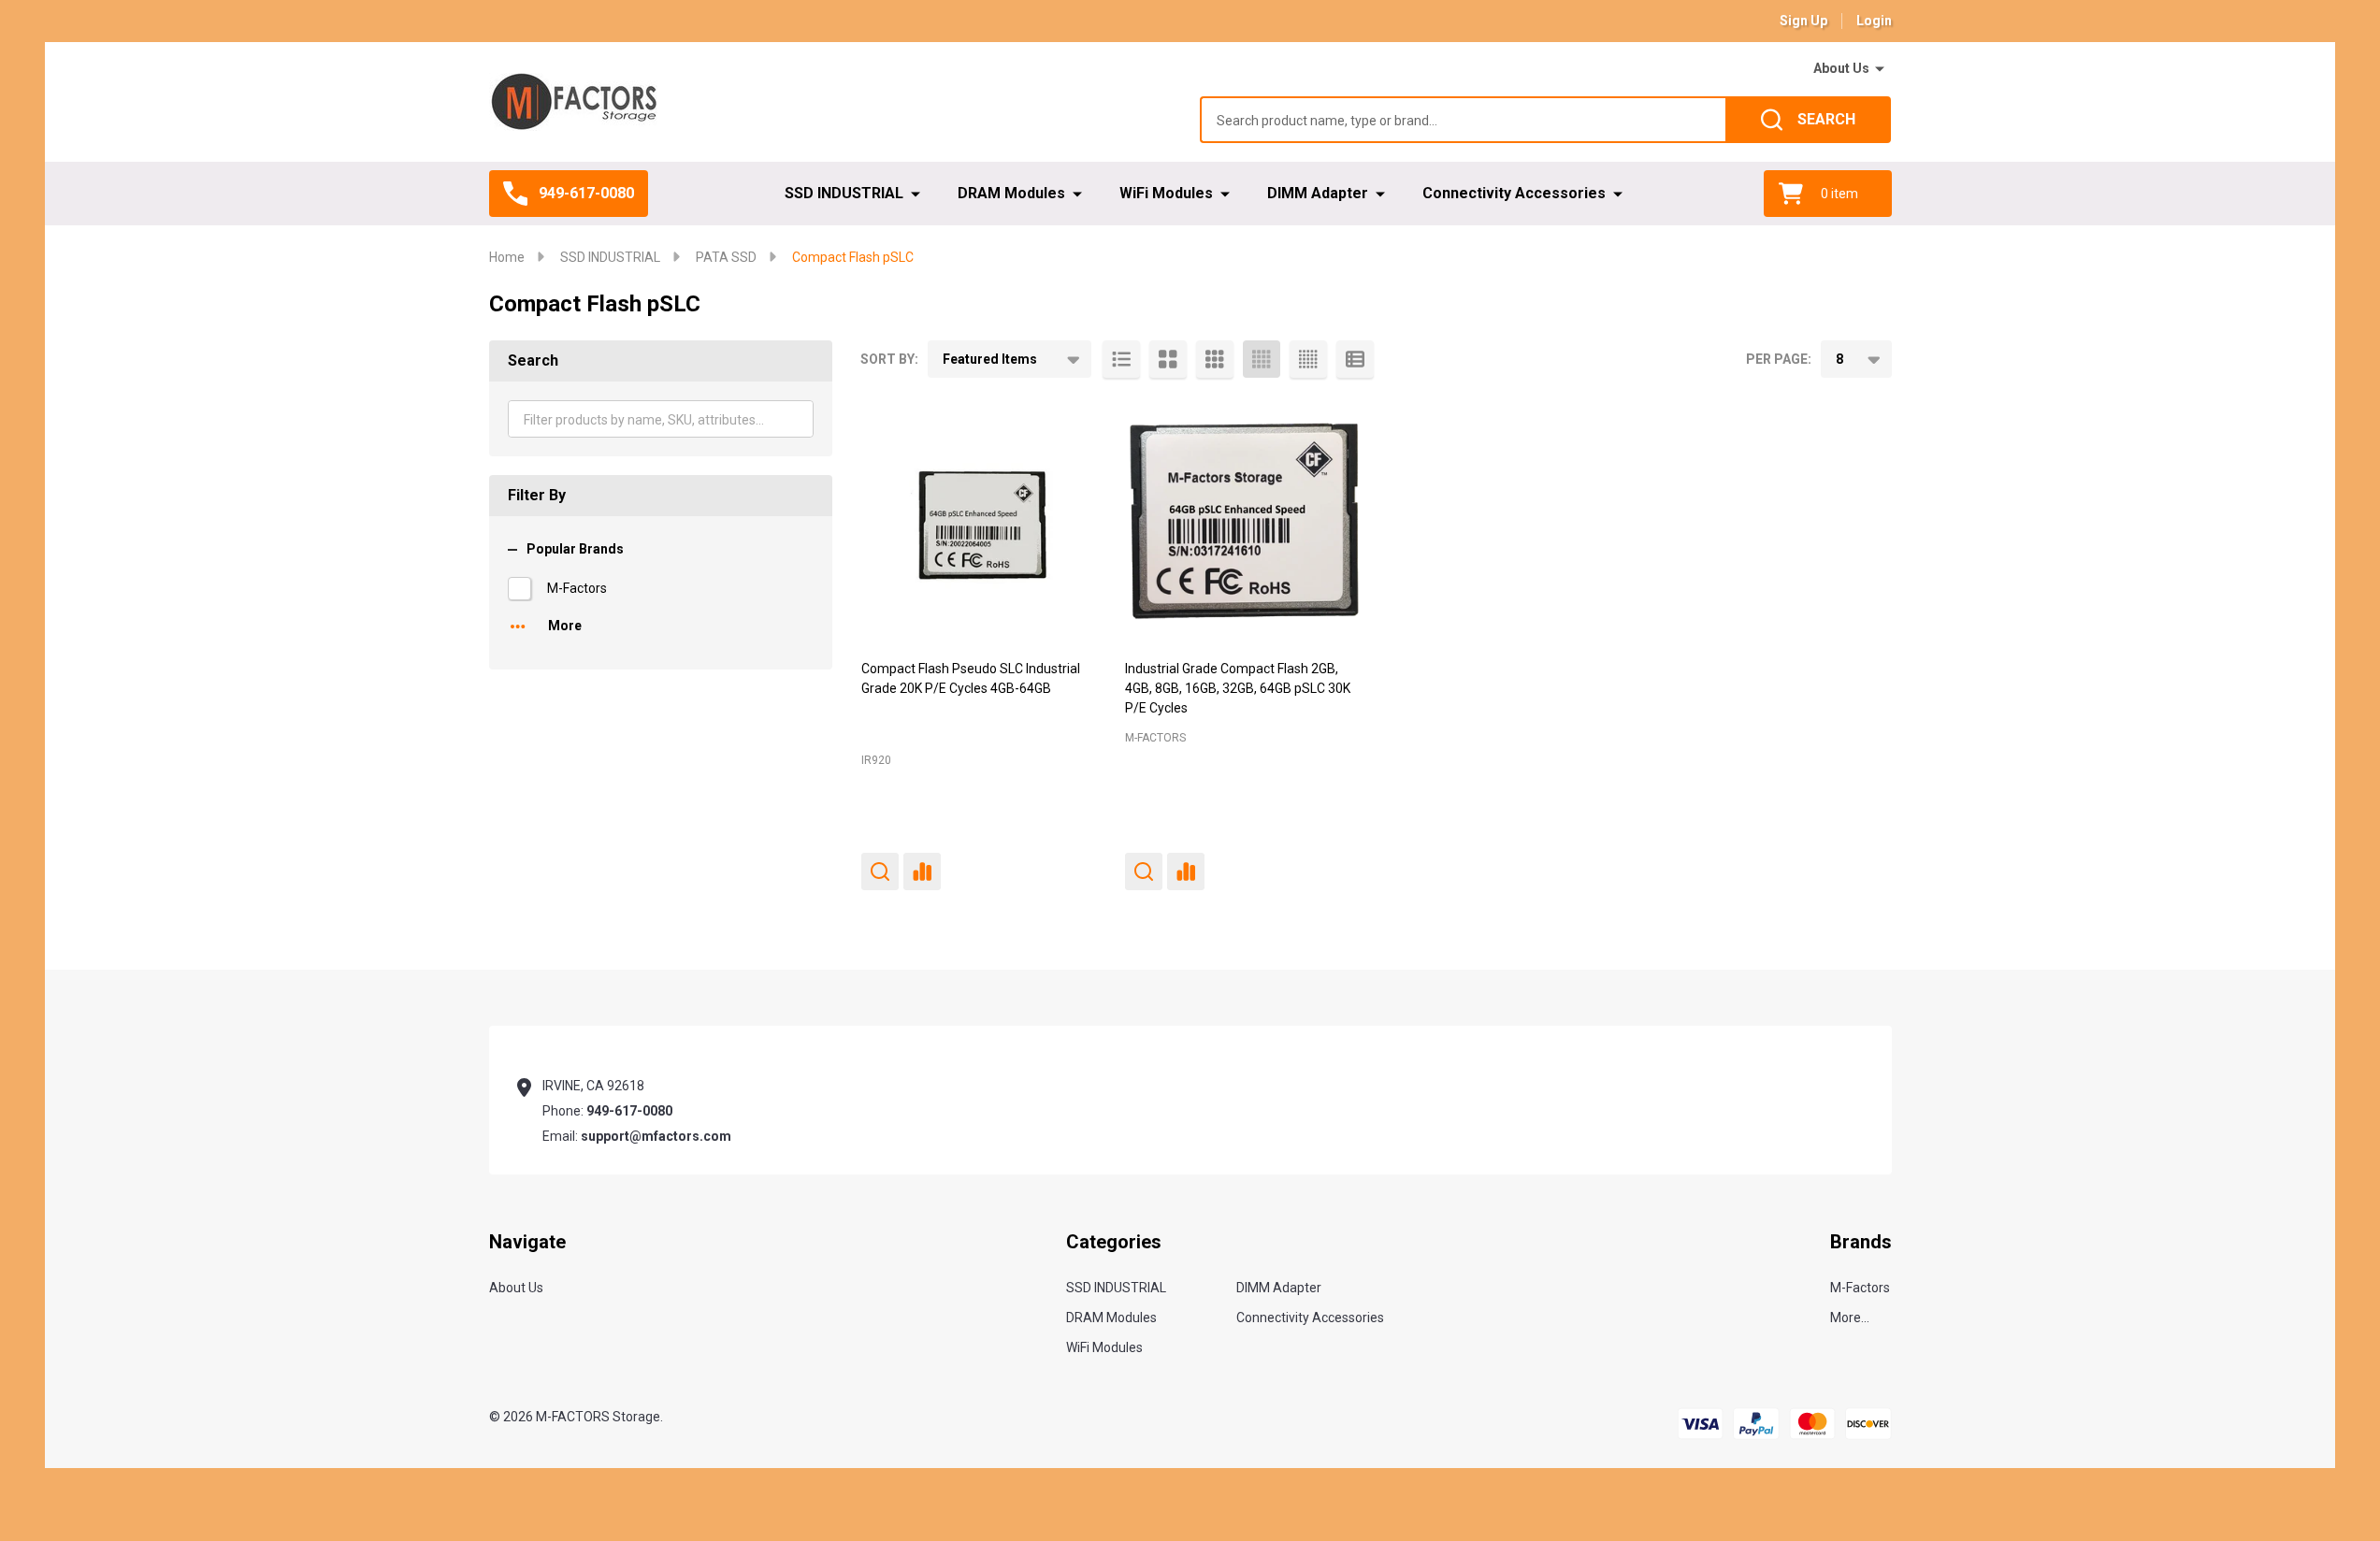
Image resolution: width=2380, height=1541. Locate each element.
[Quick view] (880, 871)
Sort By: (889, 359)
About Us (1841, 68)
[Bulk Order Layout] (1355, 359)
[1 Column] (1121, 359)
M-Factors (577, 588)
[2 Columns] (1168, 359)
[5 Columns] (1308, 359)
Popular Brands (575, 549)
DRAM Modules (1011, 193)
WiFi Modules (1166, 193)
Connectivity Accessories (1514, 193)
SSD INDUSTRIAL (844, 193)
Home (507, 257)
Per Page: (1779, 359)
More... (1850, 1318)
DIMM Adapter (1318, 193)
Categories (1114, 1242)
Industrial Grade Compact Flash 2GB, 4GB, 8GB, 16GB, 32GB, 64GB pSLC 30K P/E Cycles (1238, 688)
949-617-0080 (629, 1111)
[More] (1880, 69)
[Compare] (922, 871)
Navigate (527, 1242)
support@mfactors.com (656, 1136)
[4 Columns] (1262, 359)
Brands (1861, 1242)
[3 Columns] (1215, 359)
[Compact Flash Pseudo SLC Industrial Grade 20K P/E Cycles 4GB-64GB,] (981, 521)
